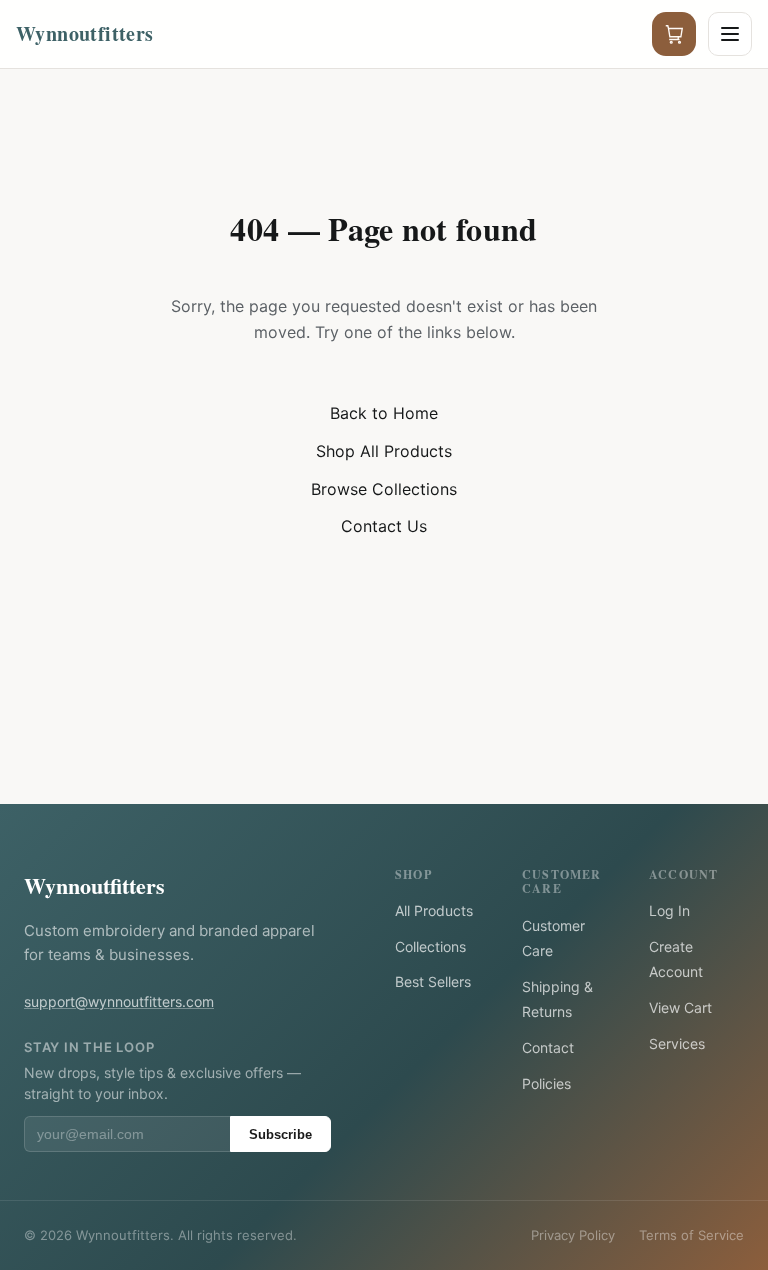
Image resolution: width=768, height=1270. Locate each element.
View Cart (680, 1007)
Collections (430, 946)
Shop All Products (384, 451)
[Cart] (674, 34)
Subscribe (280, 1134)
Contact (548, 1047)
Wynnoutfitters (94, 885)
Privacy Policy (573, 1235)
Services (677, 1043)
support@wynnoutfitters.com (119, 1001)
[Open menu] (730, 34)
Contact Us (384, 526)
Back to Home (384, 413)
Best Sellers (433, 981)
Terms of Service (691, 1235)
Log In (669, 910)
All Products (434, 910)
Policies (546, 1083)
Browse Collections (384, 489)
